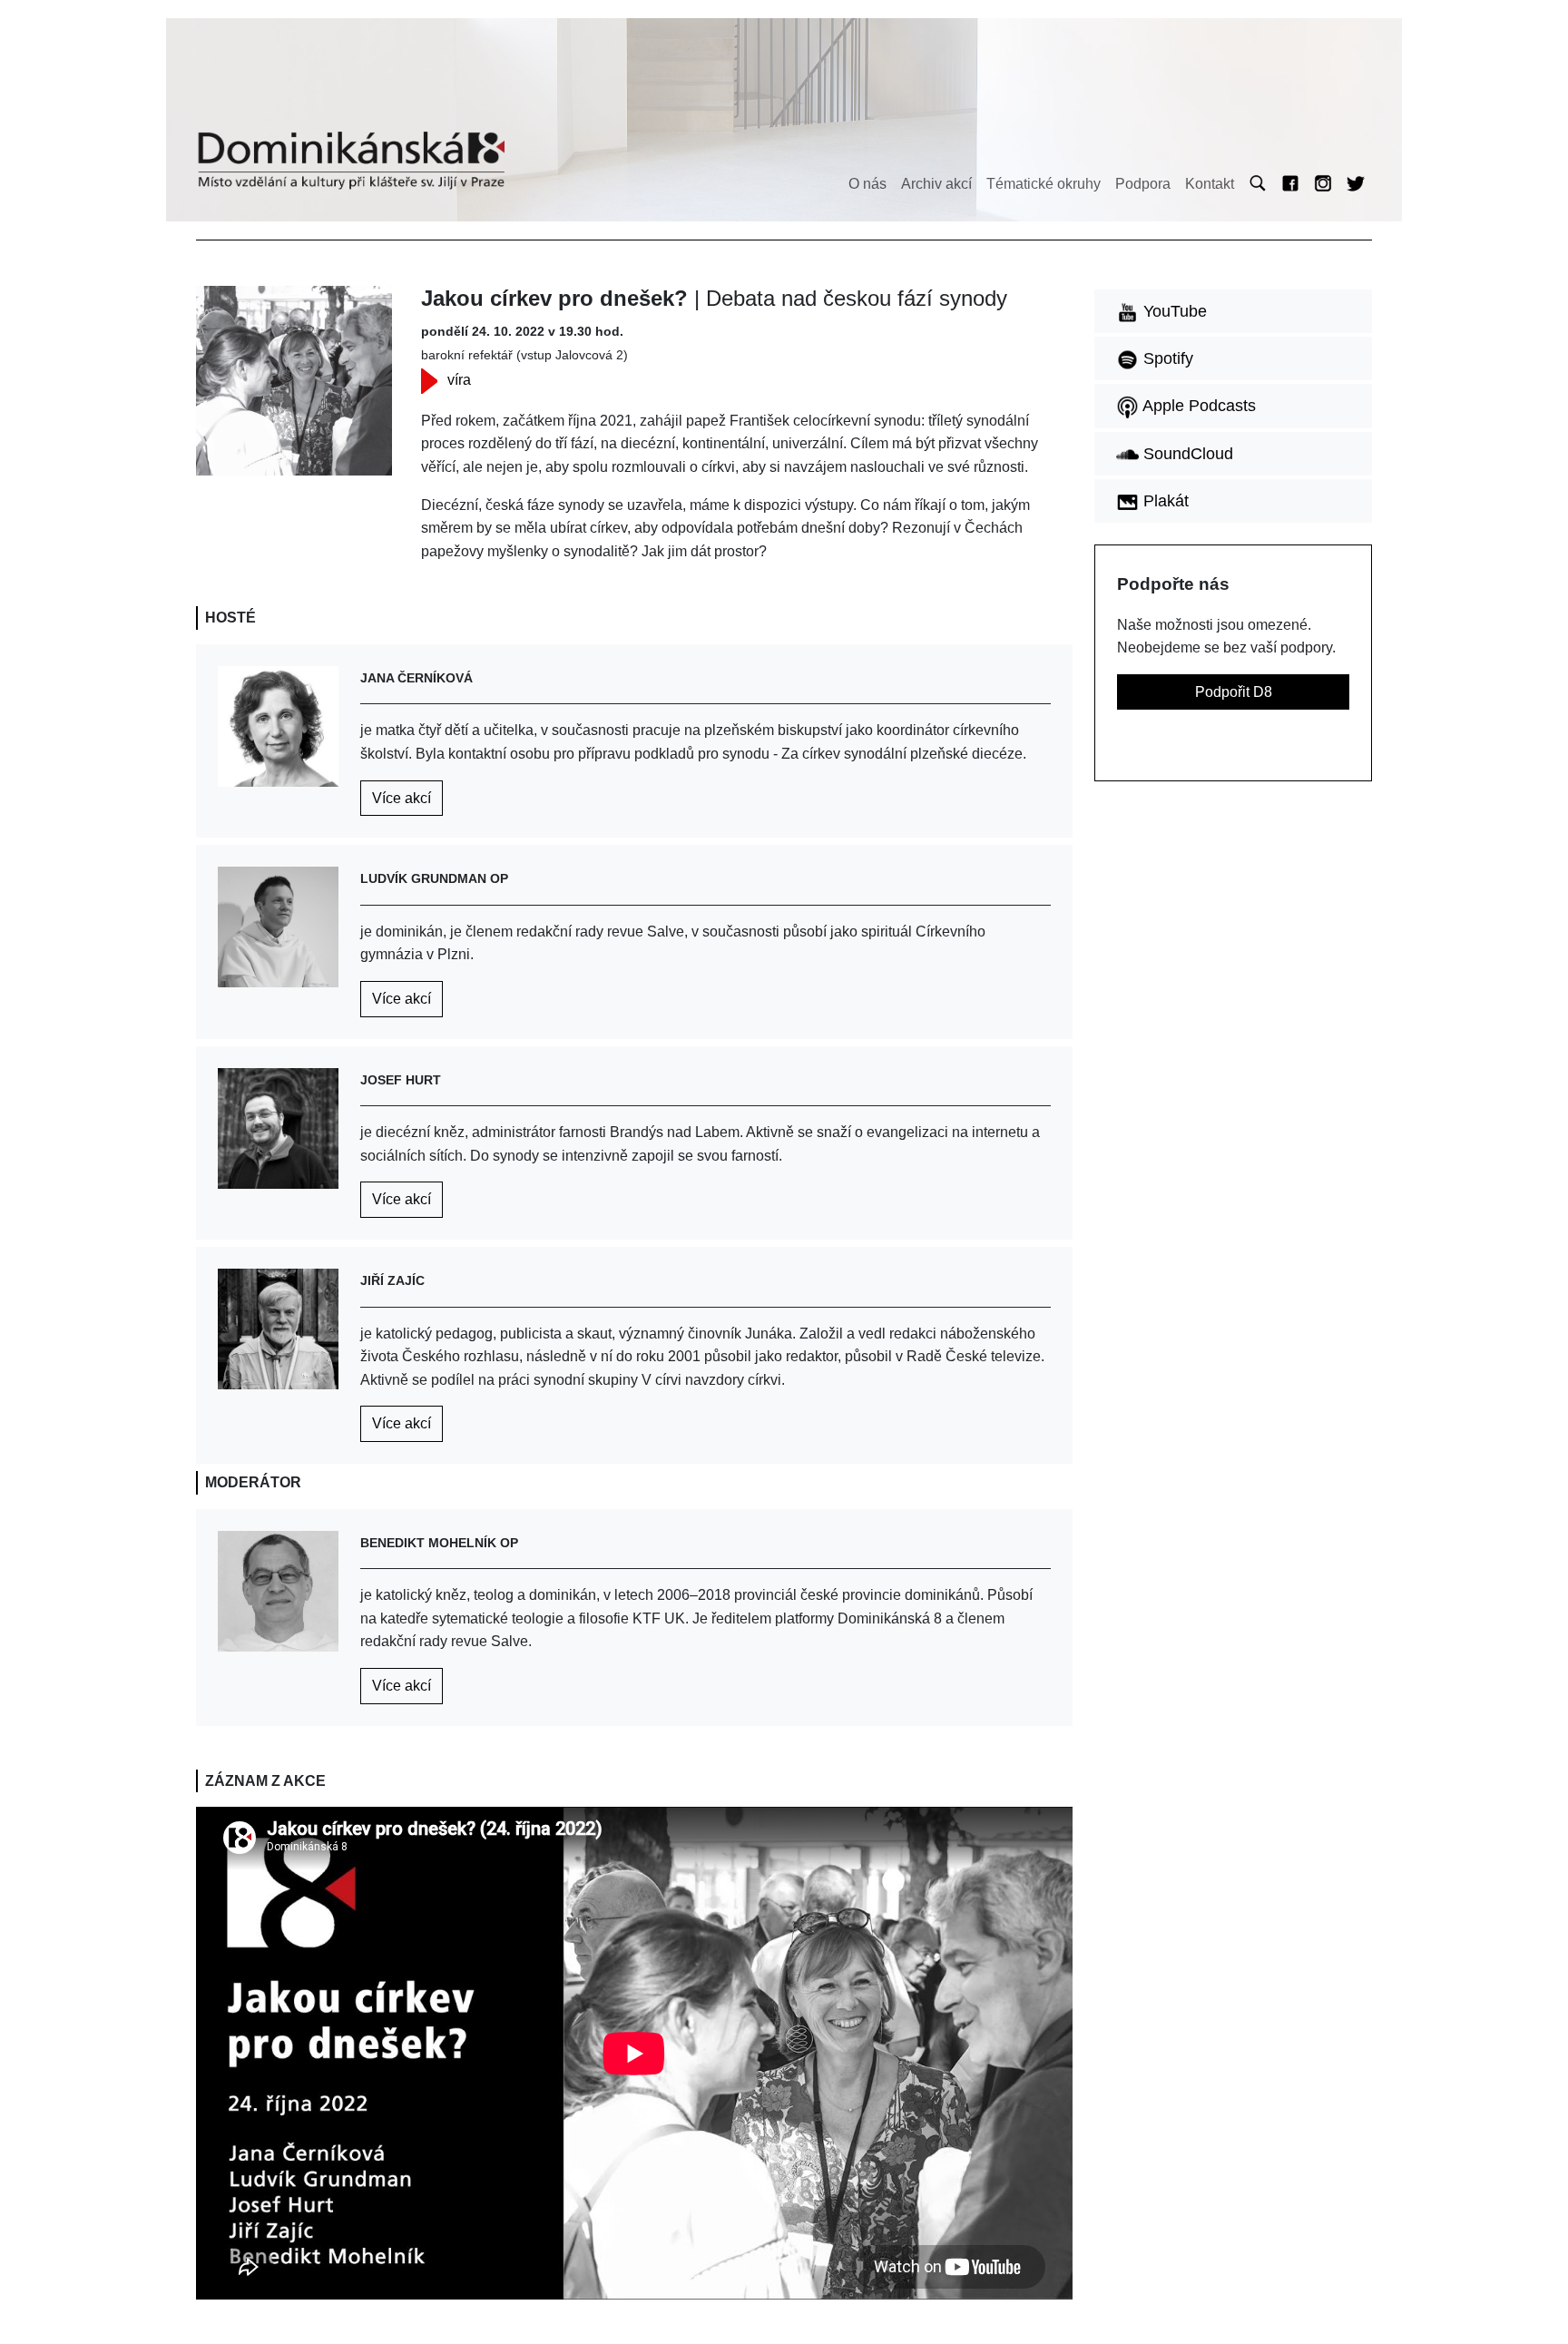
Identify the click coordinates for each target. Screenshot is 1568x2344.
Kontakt (1210, 184)
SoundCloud (1186, 454)
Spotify (1166, 358)
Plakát (1164, 501)
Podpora (1143, 184)
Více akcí (402, 798)
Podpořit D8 (1234, 692)
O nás (867, 184)
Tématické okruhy (1044, 184)
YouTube (1173, 311)
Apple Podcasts (1197, 406)
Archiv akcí (936, 184)
